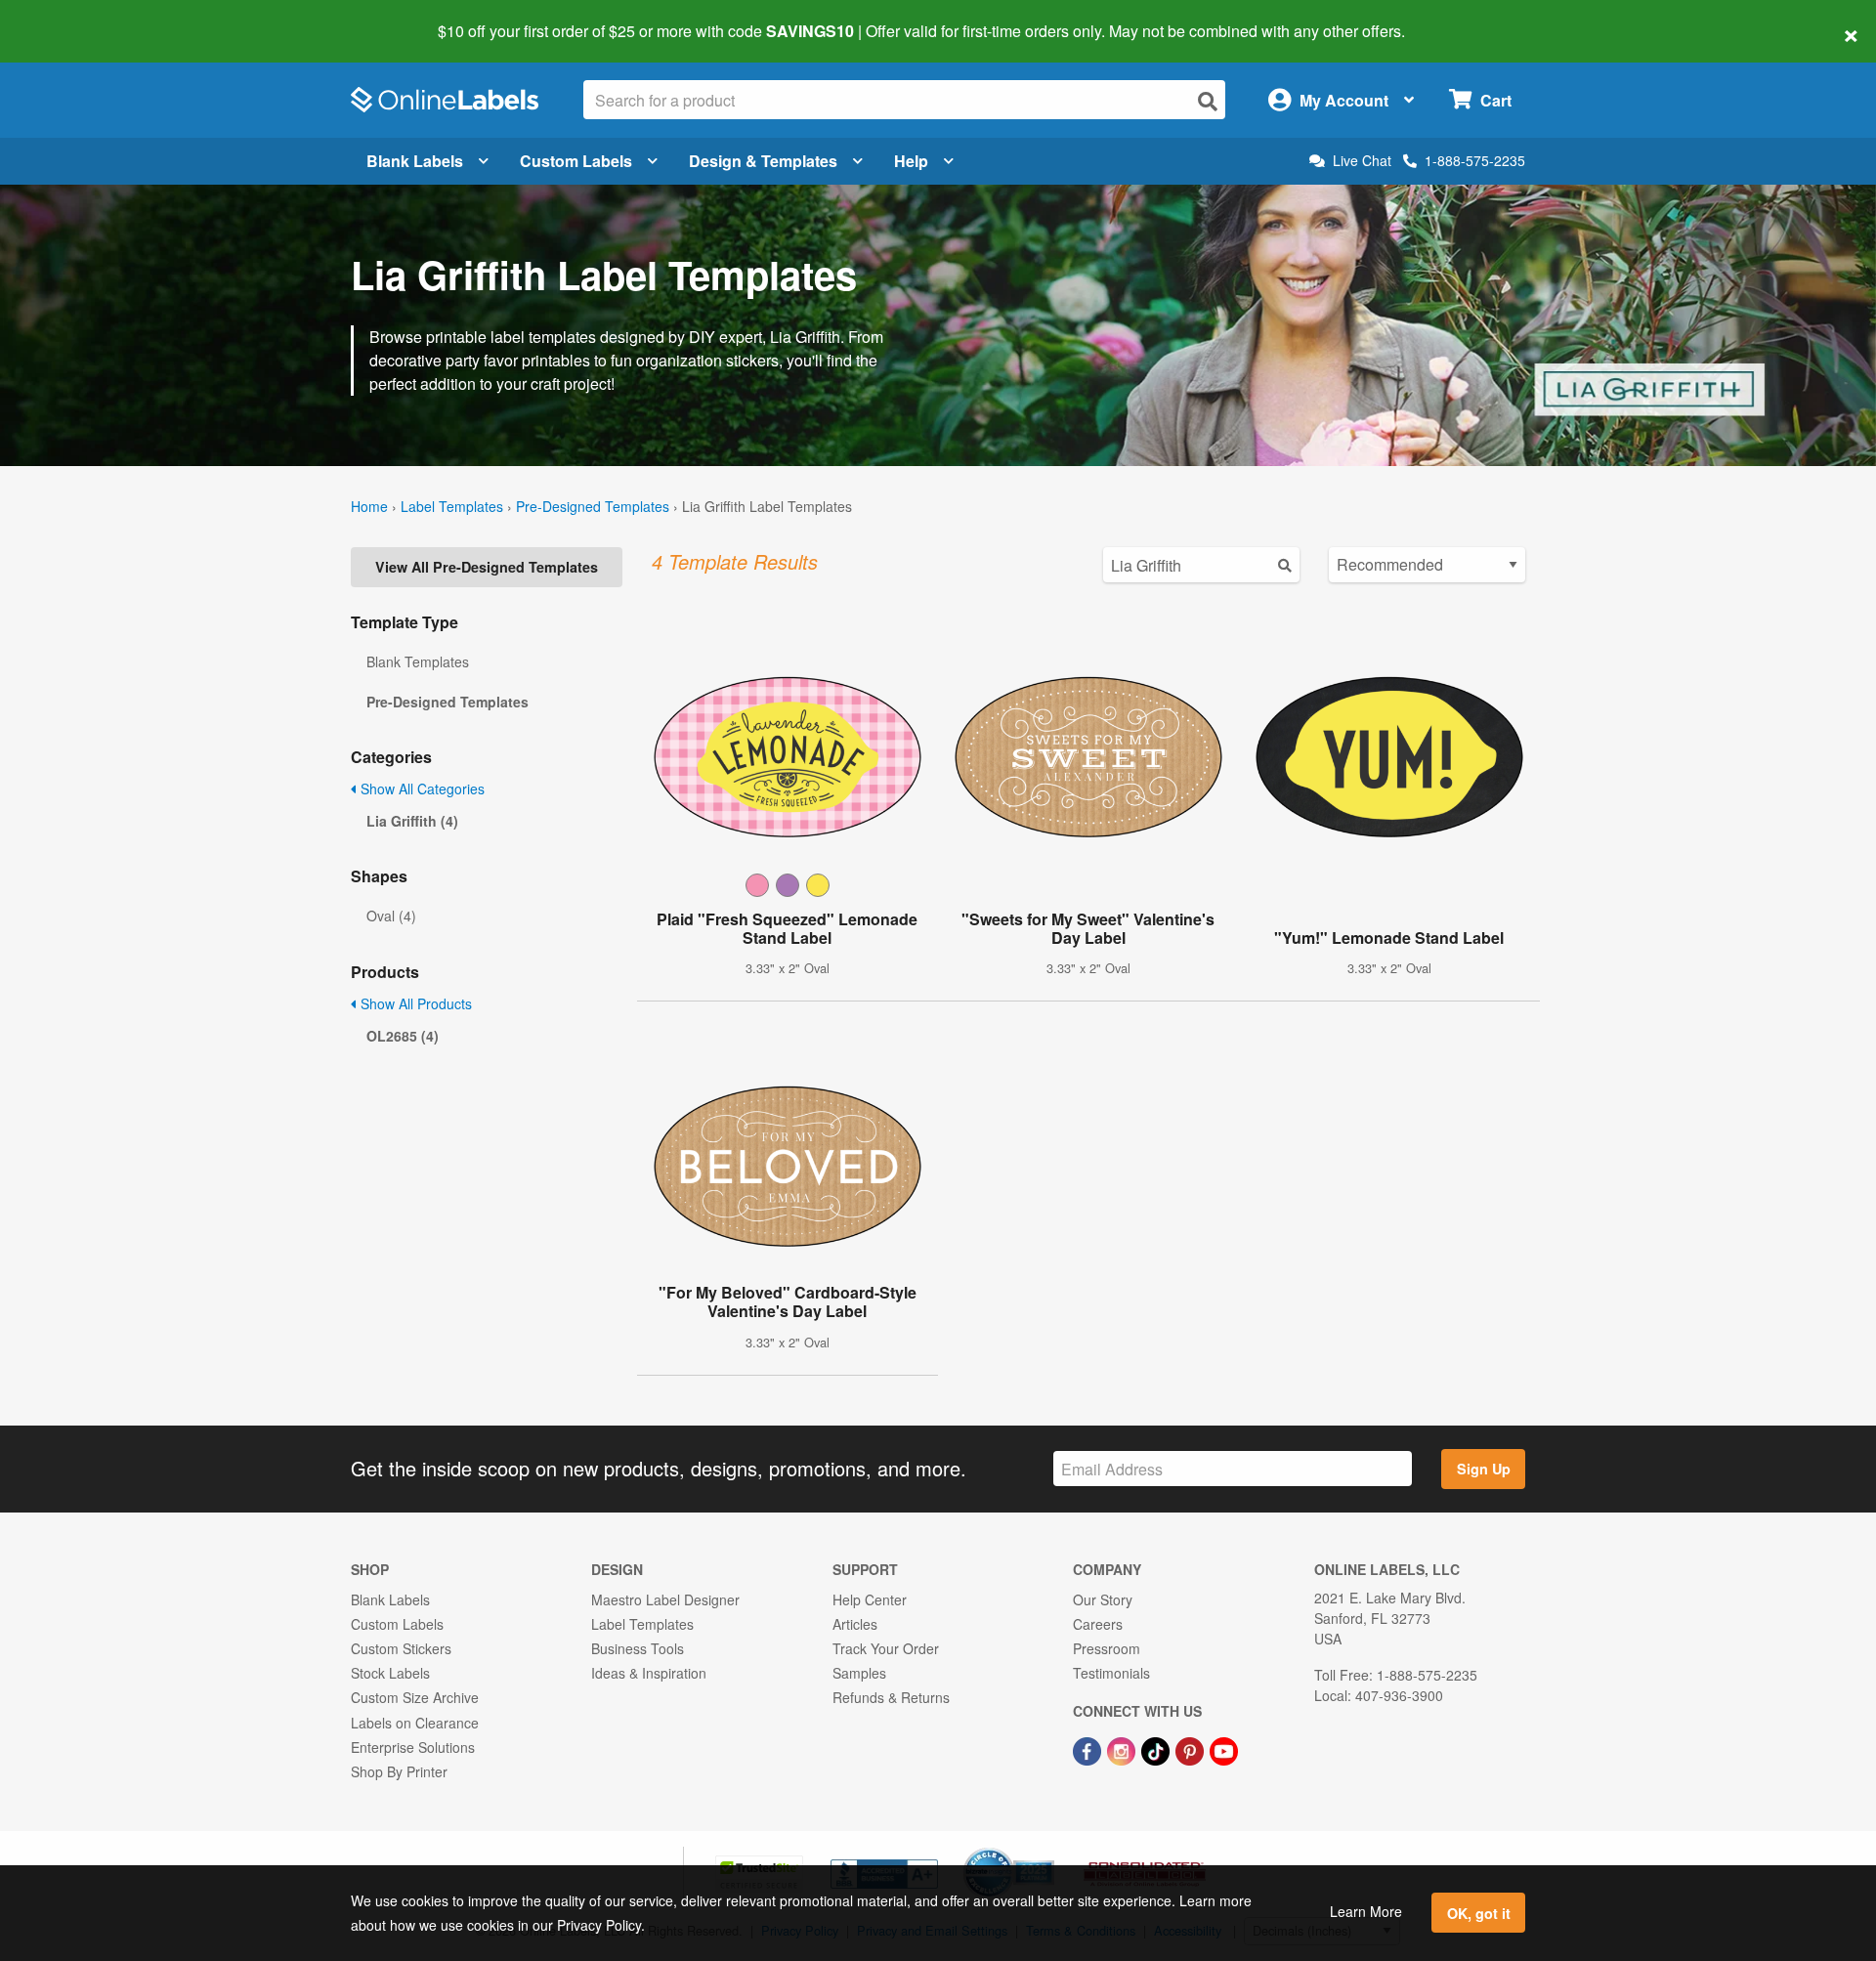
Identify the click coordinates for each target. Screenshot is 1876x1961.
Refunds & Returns (891, 1697)
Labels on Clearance (415, 1723)
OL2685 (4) (403, 1036)
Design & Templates (763, 161)
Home (369, 506)
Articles (855, 1624)
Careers (1098, 1624)
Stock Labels (390, 1673)
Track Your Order (886, 1648)
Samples (859, 1673)
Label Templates (452, 506)
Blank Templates (418, 661)
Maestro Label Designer (665, 1599)
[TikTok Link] (1157, 1749)
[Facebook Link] (1089, 1749)
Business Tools (638, 1648)
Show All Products (414, 1003)
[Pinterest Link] (1192, 1749)
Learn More (1366, 1911)
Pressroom (1107, 1648)
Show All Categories (421, 789)
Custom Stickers (401, 1648)
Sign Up (1484, 1469)
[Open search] (1208, 101)
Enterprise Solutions (413, 1747)
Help (911, 161)
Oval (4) (391, 916)
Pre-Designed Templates (593, 506)
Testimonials (1111, 1673)
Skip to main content (71, 18)
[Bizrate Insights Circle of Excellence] (1047, 1850)
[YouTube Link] (1224, 1749)
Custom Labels (576, 161)
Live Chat (1362, 161)
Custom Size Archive (415, 1697)
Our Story (1103, 1599)
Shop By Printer (399, 1771)
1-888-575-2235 (1475, 160)
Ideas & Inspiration (649, 1673)
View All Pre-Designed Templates (487, 567)
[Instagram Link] (1123, 1749)
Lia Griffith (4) (412, 821)
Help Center (870, 1599)
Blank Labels (415, 161)
